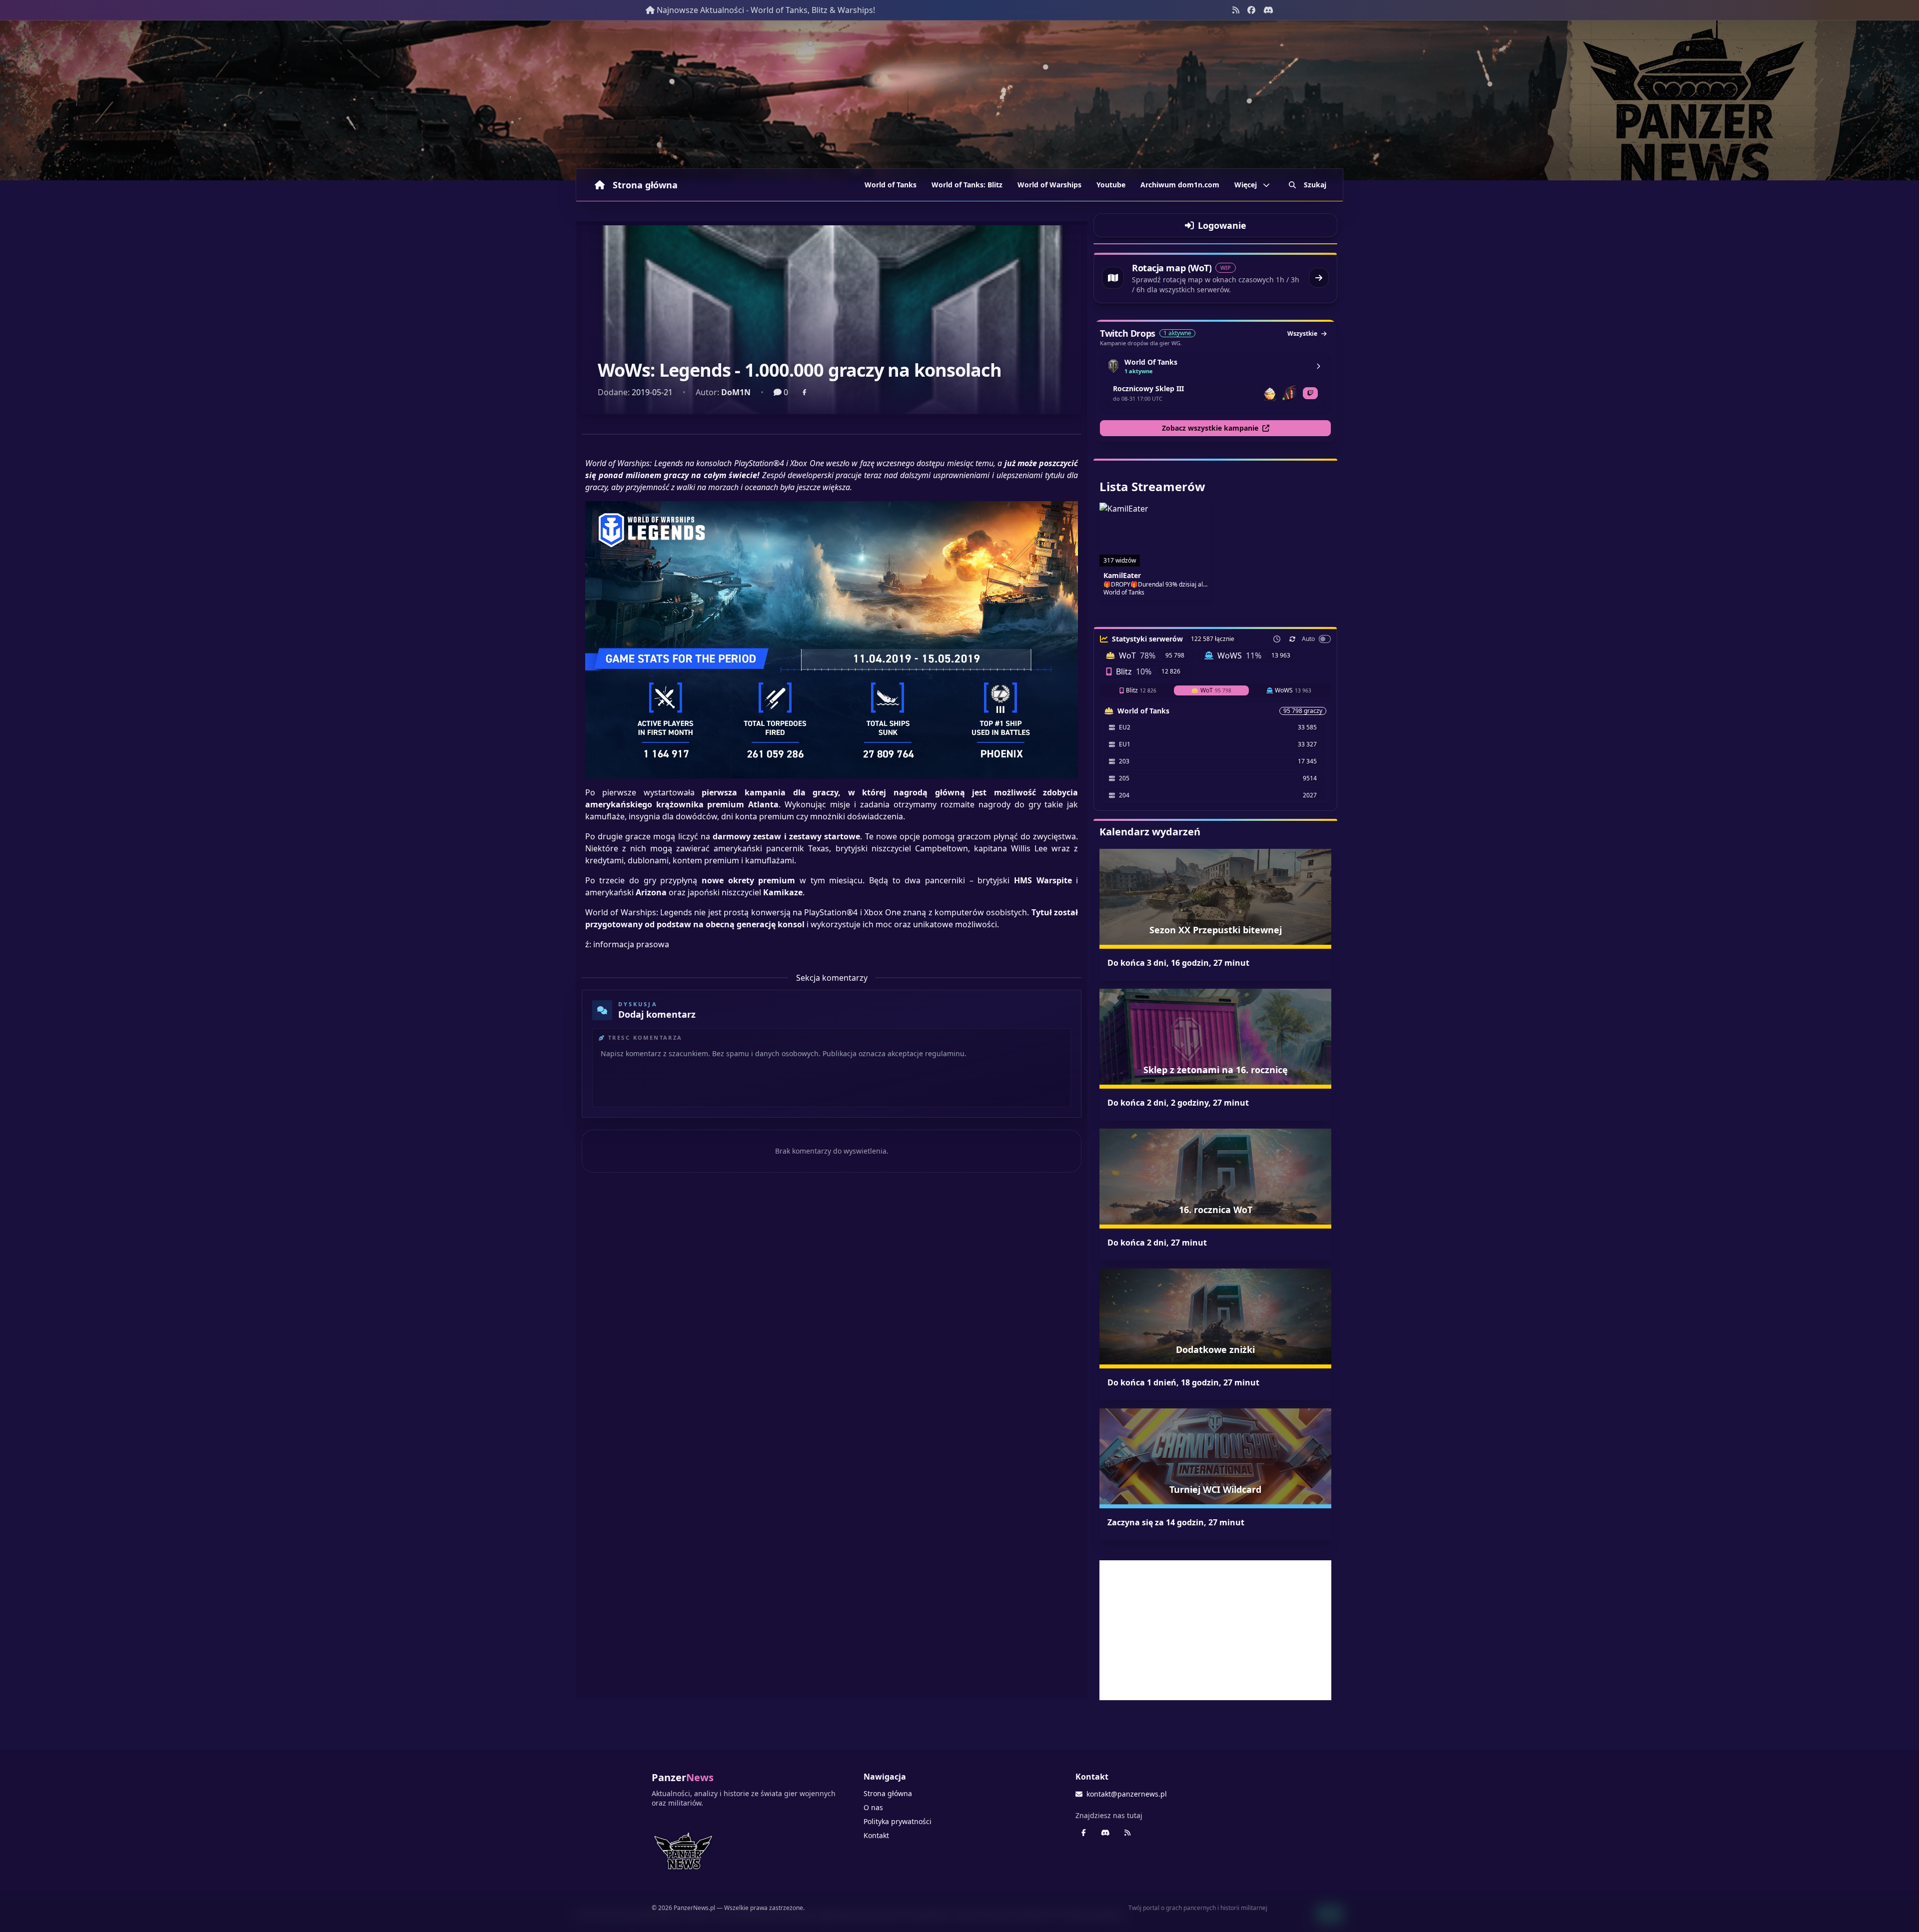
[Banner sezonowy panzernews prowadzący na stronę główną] (959, 100)
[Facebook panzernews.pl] (1251, 10)
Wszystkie (1302, 333)
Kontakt (876, 1835)
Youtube (1111, 185)
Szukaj (1315, 185)
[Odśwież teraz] (1292, 639)
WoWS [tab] (1293, 690)
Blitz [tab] (1141, 690)
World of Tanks (891, 185)
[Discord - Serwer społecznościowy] (1268, 10)
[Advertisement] (1215, 1630)
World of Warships (1049, 185)
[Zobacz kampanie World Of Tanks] (1318, 366)
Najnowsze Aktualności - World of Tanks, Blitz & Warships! (766, 10)
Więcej (1246, 185)
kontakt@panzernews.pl (1127, 1794)
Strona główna (645, 185)
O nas (873, 1807)
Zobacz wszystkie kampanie (1210, 428)
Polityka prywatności (898, 1821)
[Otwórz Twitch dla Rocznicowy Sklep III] (1310, 393)
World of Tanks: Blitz (967, 185)
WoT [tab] (1216, 690)
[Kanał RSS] (1236, 10)
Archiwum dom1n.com (1180, 185)
